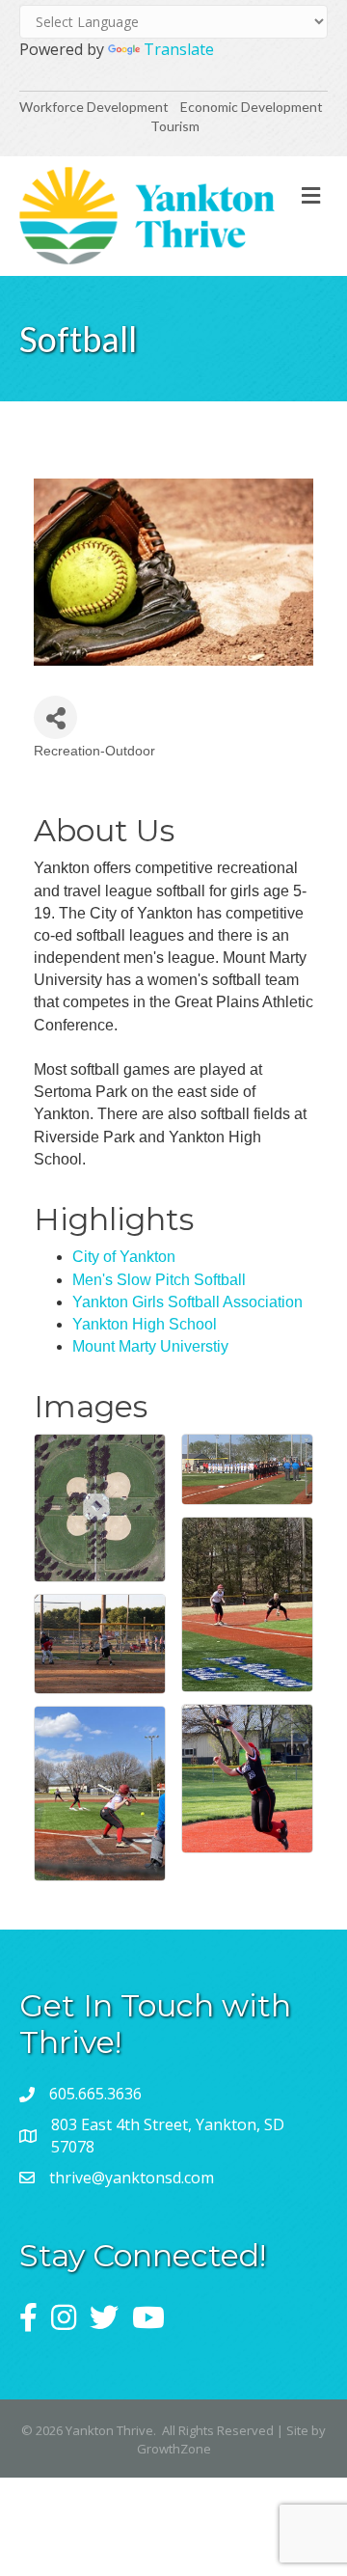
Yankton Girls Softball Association (187, 1302)
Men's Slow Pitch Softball (159, 1280)
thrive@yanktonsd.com (132, 2178)
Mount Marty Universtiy (150, 1346)
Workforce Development (94, 107)
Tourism (175, 126)
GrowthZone (174, 2449)
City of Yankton (124, 1257)
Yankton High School (145, 1324)
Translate (179, 49)
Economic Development (253, 107)
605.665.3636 (95, 2094)
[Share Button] (55, 717)
